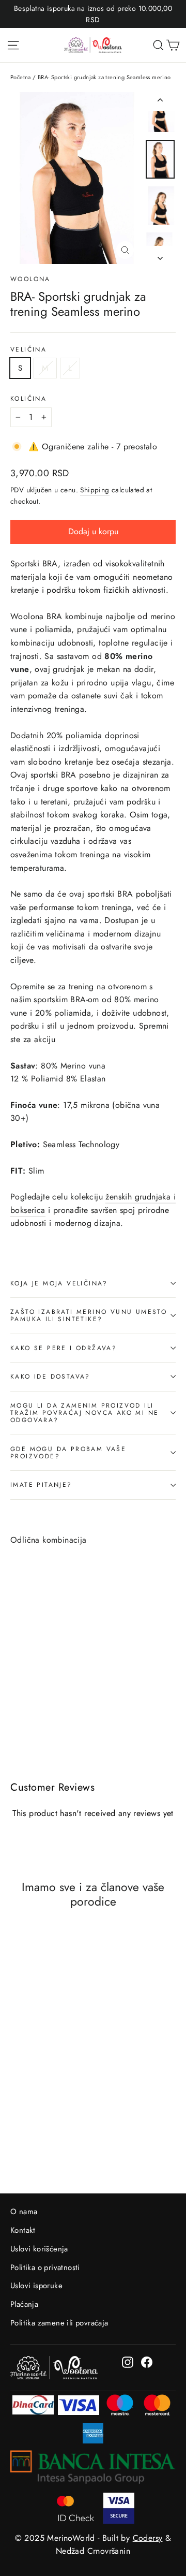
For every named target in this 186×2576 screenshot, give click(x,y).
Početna (21, 77)
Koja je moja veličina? (59, 1283)
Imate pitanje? (41, 1485)
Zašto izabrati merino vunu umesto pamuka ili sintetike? (89, 1315)
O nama (24, 2212)
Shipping (95, 490)
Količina (28, 399)
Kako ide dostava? (50, 1377)
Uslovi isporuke (36, 2286)
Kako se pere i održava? (64, 1348)
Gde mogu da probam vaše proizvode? (68, 1453)
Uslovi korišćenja (39, 2249)
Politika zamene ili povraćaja (59, 2323)
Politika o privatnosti (45, 2267)
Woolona (30, 279)
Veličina (28, 349)
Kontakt (23, 2230)
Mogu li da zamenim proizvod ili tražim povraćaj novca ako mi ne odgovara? (84, 1413)
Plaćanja (24, 2304)
